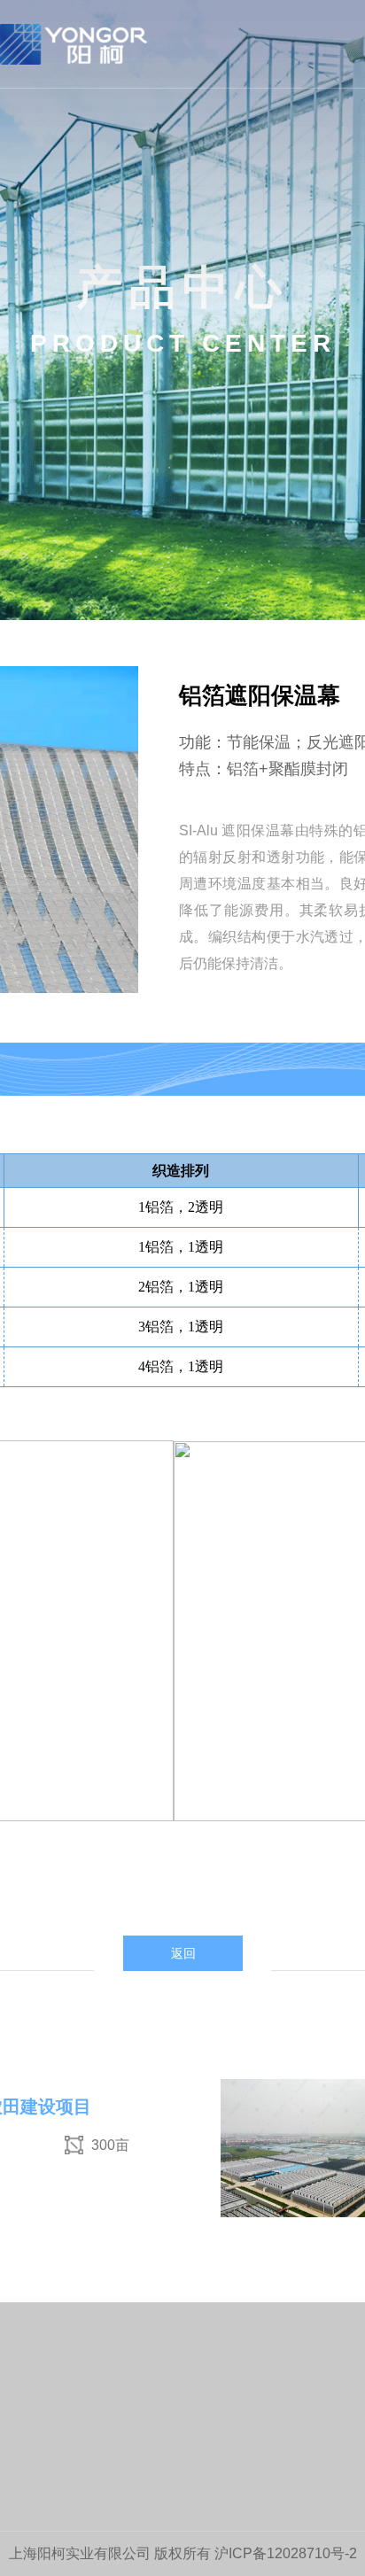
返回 (183, 1953)
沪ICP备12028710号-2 (286, 2553)
